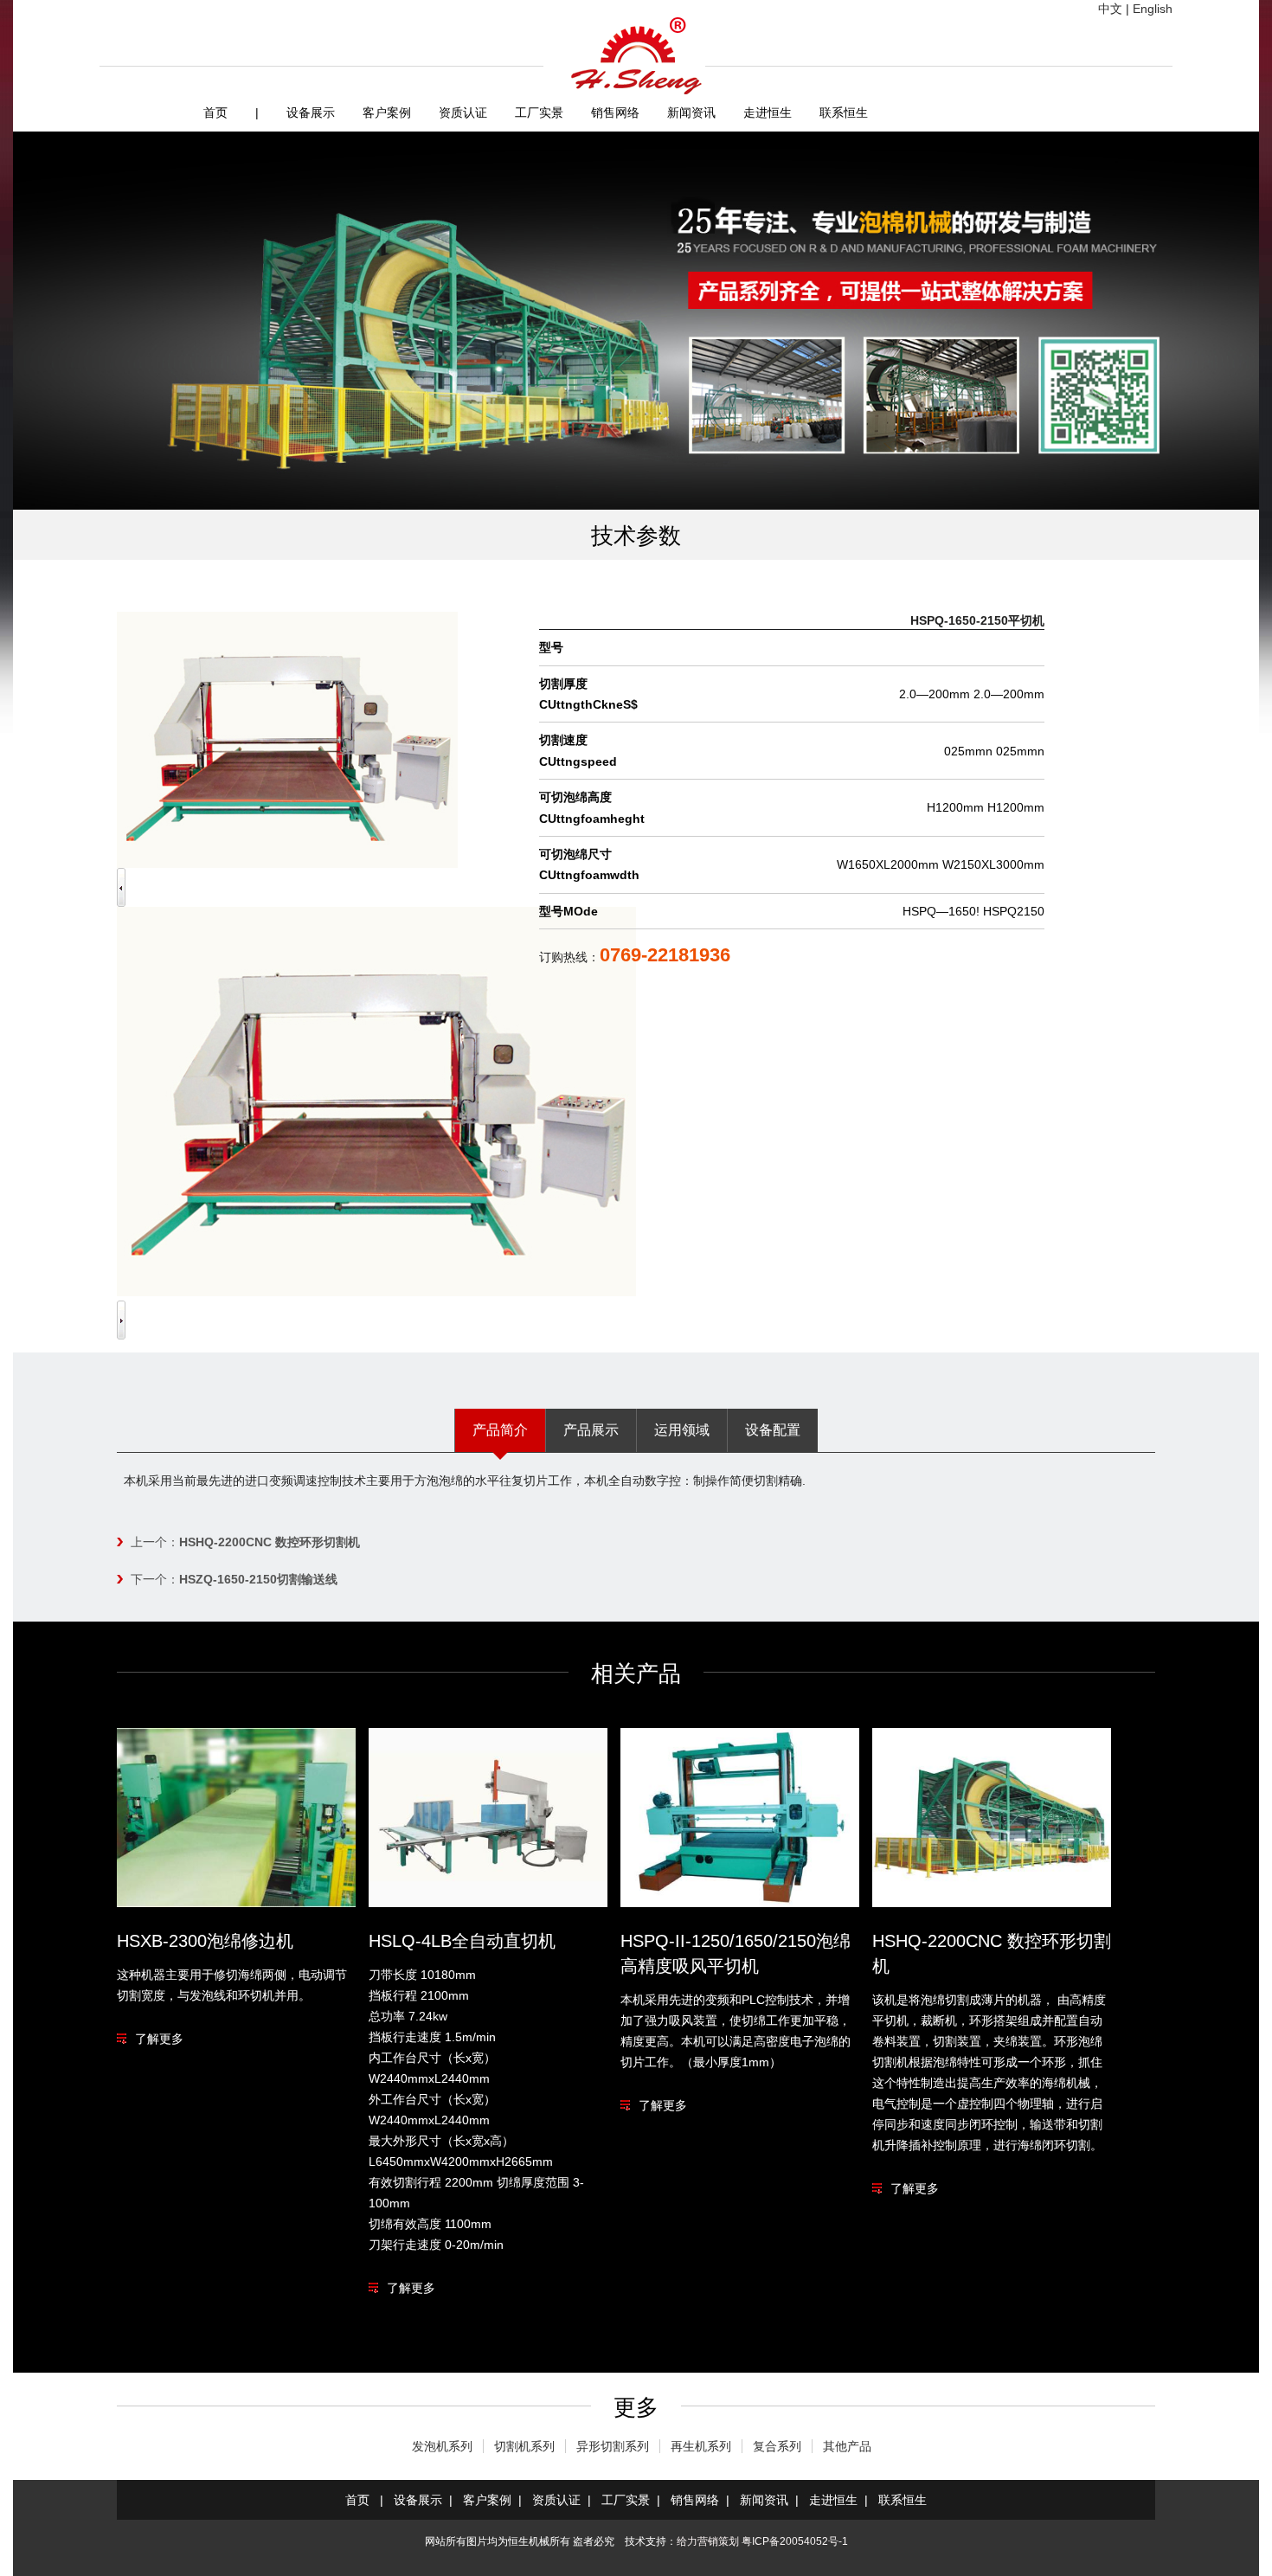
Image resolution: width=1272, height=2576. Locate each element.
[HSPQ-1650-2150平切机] (376, 1292)
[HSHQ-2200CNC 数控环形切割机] (992, 1903)
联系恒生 (844, 112)
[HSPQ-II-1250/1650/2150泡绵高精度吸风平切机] (740, 1903)
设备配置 (773, 1430)
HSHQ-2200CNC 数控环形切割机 (270, 1542)
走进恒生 (768, 112)
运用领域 (682, 1430)
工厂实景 (539, 112)
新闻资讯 (691, 112)
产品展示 (591, 1430)
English (1153, 9)
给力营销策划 (708, 2541)
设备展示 (311, 112)
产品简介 (500, 1430)
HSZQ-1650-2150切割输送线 (258, 1579)
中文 (1110, 9)
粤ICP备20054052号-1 (795, 2541)
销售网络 (615, 112)
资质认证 (463, 112)
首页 (215, 112)
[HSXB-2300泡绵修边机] (236, 1903)
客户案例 (387, 112)
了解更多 (159, 2039)
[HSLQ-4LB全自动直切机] (488, 1903)
